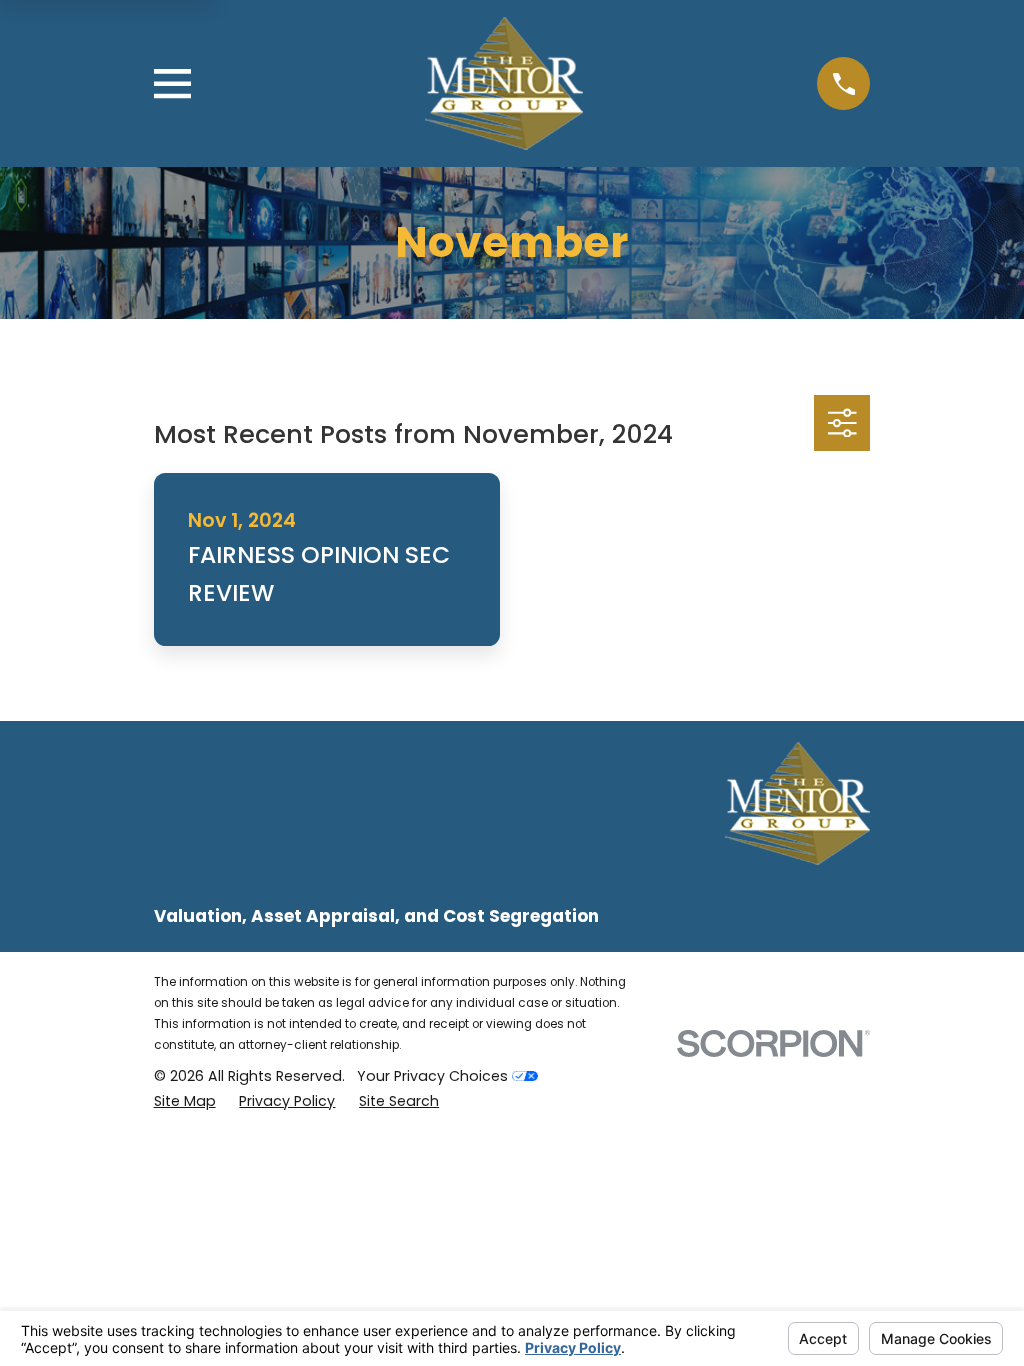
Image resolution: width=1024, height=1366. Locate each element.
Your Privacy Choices (434, 1076)
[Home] (503, 83)
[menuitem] (185, 1101)
